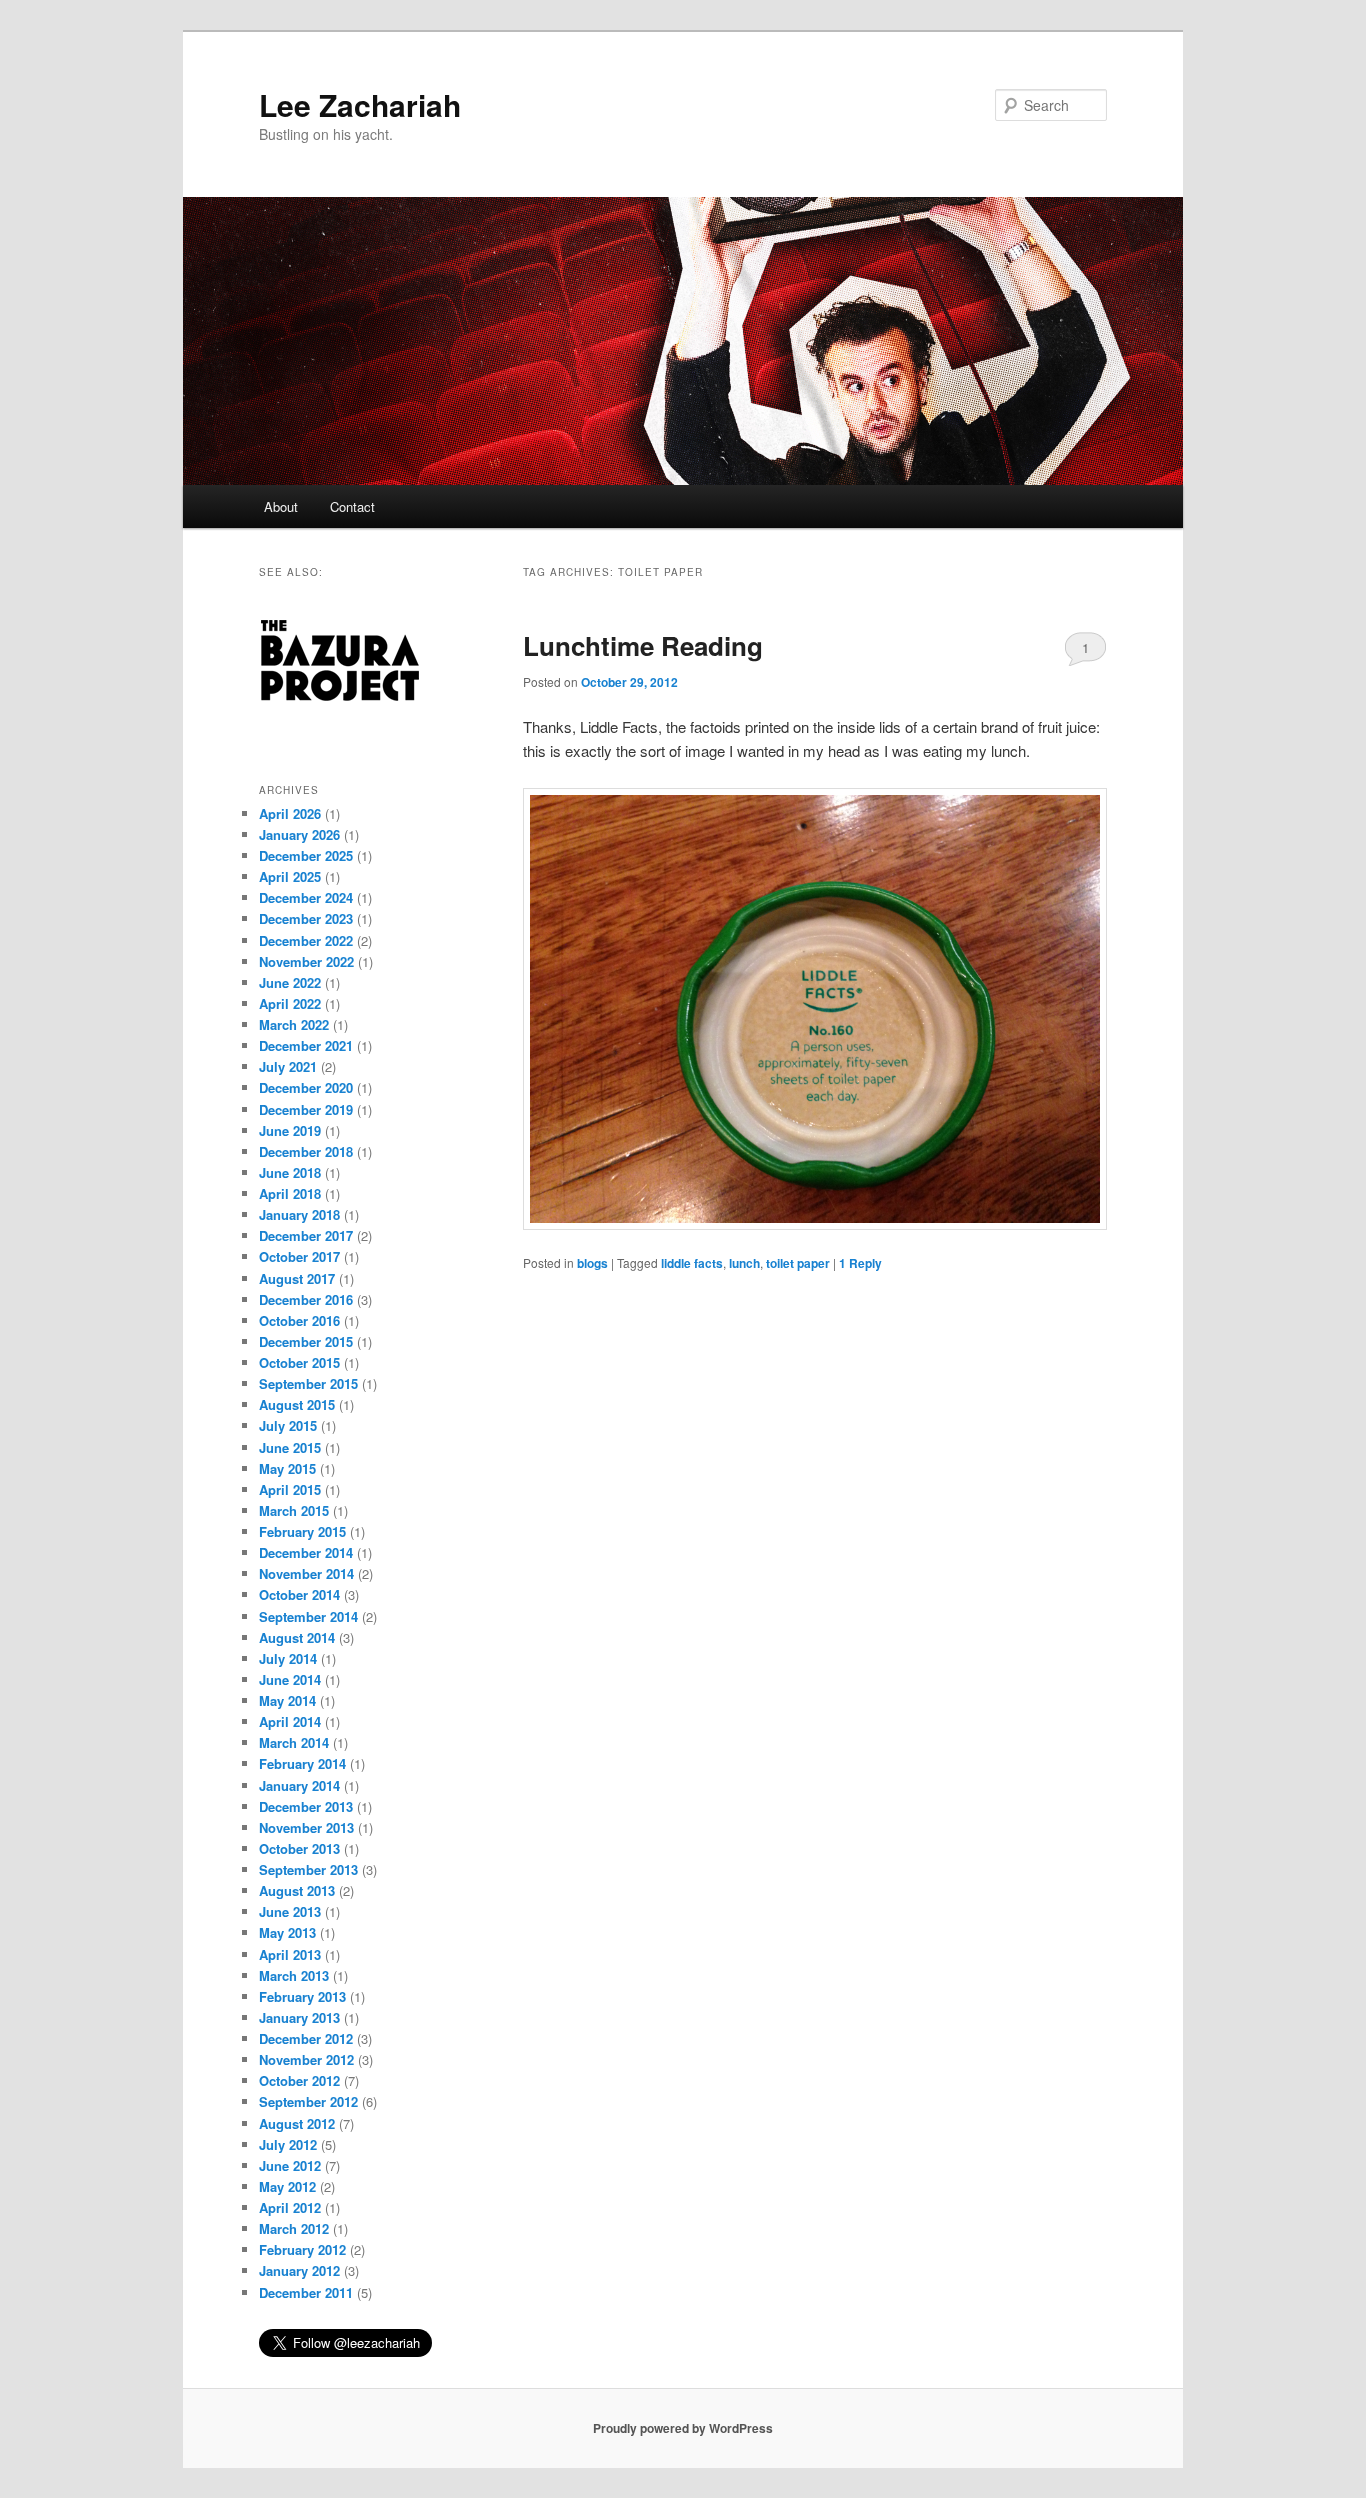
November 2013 (306, 1827)
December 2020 (306, 1087)
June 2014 (290, 1679)
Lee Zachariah (360, 104)
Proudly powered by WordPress (683, 2428)
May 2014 (287, 1700)
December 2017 (306, 1235)
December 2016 (306, 1299)
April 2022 (290, 1003)
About (281, 506)
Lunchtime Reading (643, 645)
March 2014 (294, 1742)
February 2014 (302, 1763)
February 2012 (302, 2249)
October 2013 (299, 1848)
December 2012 (306, 2038)
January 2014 (299, 1785)
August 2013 (297, 1890)
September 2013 (308, 1869)
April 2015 (290, 1489)
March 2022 (294, 1024)
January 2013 (299, 2017)
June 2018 (290, 1172)
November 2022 (306, 961)
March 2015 (294, 1510)
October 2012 (299, 2080)
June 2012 (290, 2165)
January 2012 (299, 2270)
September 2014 (308, 1616)
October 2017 (299, 1256)
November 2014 (306, 1573)
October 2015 (299, 1362)
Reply (860, 1263)
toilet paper (798, 1263)
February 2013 (302, 1996)
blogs (592, 1263)
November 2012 (306, 2059)
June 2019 (290, 1130)
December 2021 (306, 1045)
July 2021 (288, 1066)
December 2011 (306, 2292)
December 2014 (306, 1552)
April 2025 (290, 876)
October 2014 (299, 1594)
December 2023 (306, 918)
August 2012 (297, 2123)
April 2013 (290, 1954)
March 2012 (294, 2228)
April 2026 (290, 813)
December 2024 (306, 897)
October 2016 (299, 1320)
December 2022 (306, 940)
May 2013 (287, 1932)
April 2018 (290, 1193)
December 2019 (306, 1109)
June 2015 (290, 1447)
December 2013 (306, 1806)
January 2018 (299, 1214)
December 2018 (306, 1151)
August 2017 (297, 1278)
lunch (744, 1263)
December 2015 (306, 1341)
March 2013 (294, 1975)
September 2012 (308, 2101)
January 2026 (299, 834)
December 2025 (306, 855)
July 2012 (288, 2144)
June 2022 (290, 982)
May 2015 (287, 1468)
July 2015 (288, 1425)
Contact (352, 506)
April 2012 (290, 2207)
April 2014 (290, 1721)
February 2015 (302, 1531)
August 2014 (297, 1637)
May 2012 (287, 2186)
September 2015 (308, 1383)
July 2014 (288, 1658)
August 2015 (297, 1404)
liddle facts (692, 1263)
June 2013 (290, 1911)
